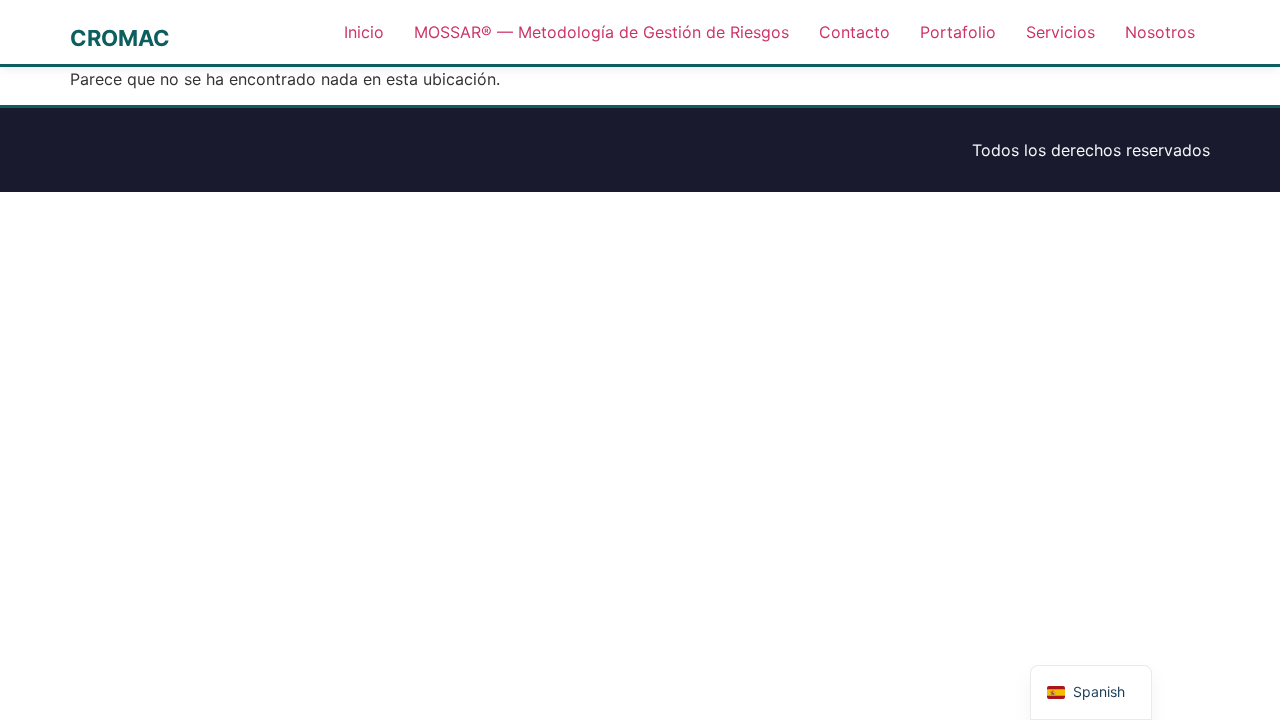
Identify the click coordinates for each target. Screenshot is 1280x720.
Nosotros (1160, 32)
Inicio (364, 32)
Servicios (1060, 32)
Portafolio (958, 32)
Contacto (854, 32)
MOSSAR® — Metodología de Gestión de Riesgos (601, 32)
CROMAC (120, 38)
